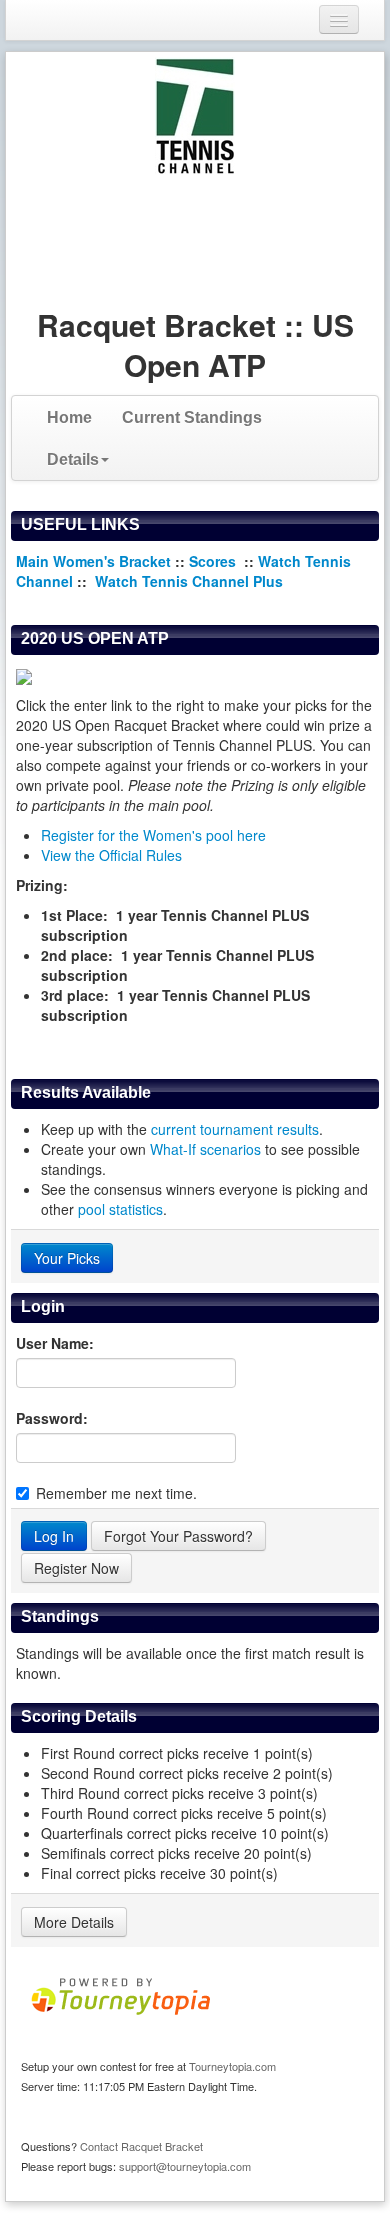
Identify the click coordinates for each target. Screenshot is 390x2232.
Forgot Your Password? (178, 1536)
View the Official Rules (111, 855)
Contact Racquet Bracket (141, 2146)
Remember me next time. (116, 1493)
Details (73, 459)
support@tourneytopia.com (185, 2166)
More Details (74, 1922)
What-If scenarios (205, 1149)
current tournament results (235, 1129)
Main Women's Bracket (93, 561)
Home (69, 417)
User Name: (55, 1343)
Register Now (76, 1568)
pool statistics (120, 1209)
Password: (52, 1418)
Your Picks (67, 1258)
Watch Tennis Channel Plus (189, 581)
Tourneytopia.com (232, 2066)
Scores (214, 561)
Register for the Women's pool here (153, 835)
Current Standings (192, 417)
